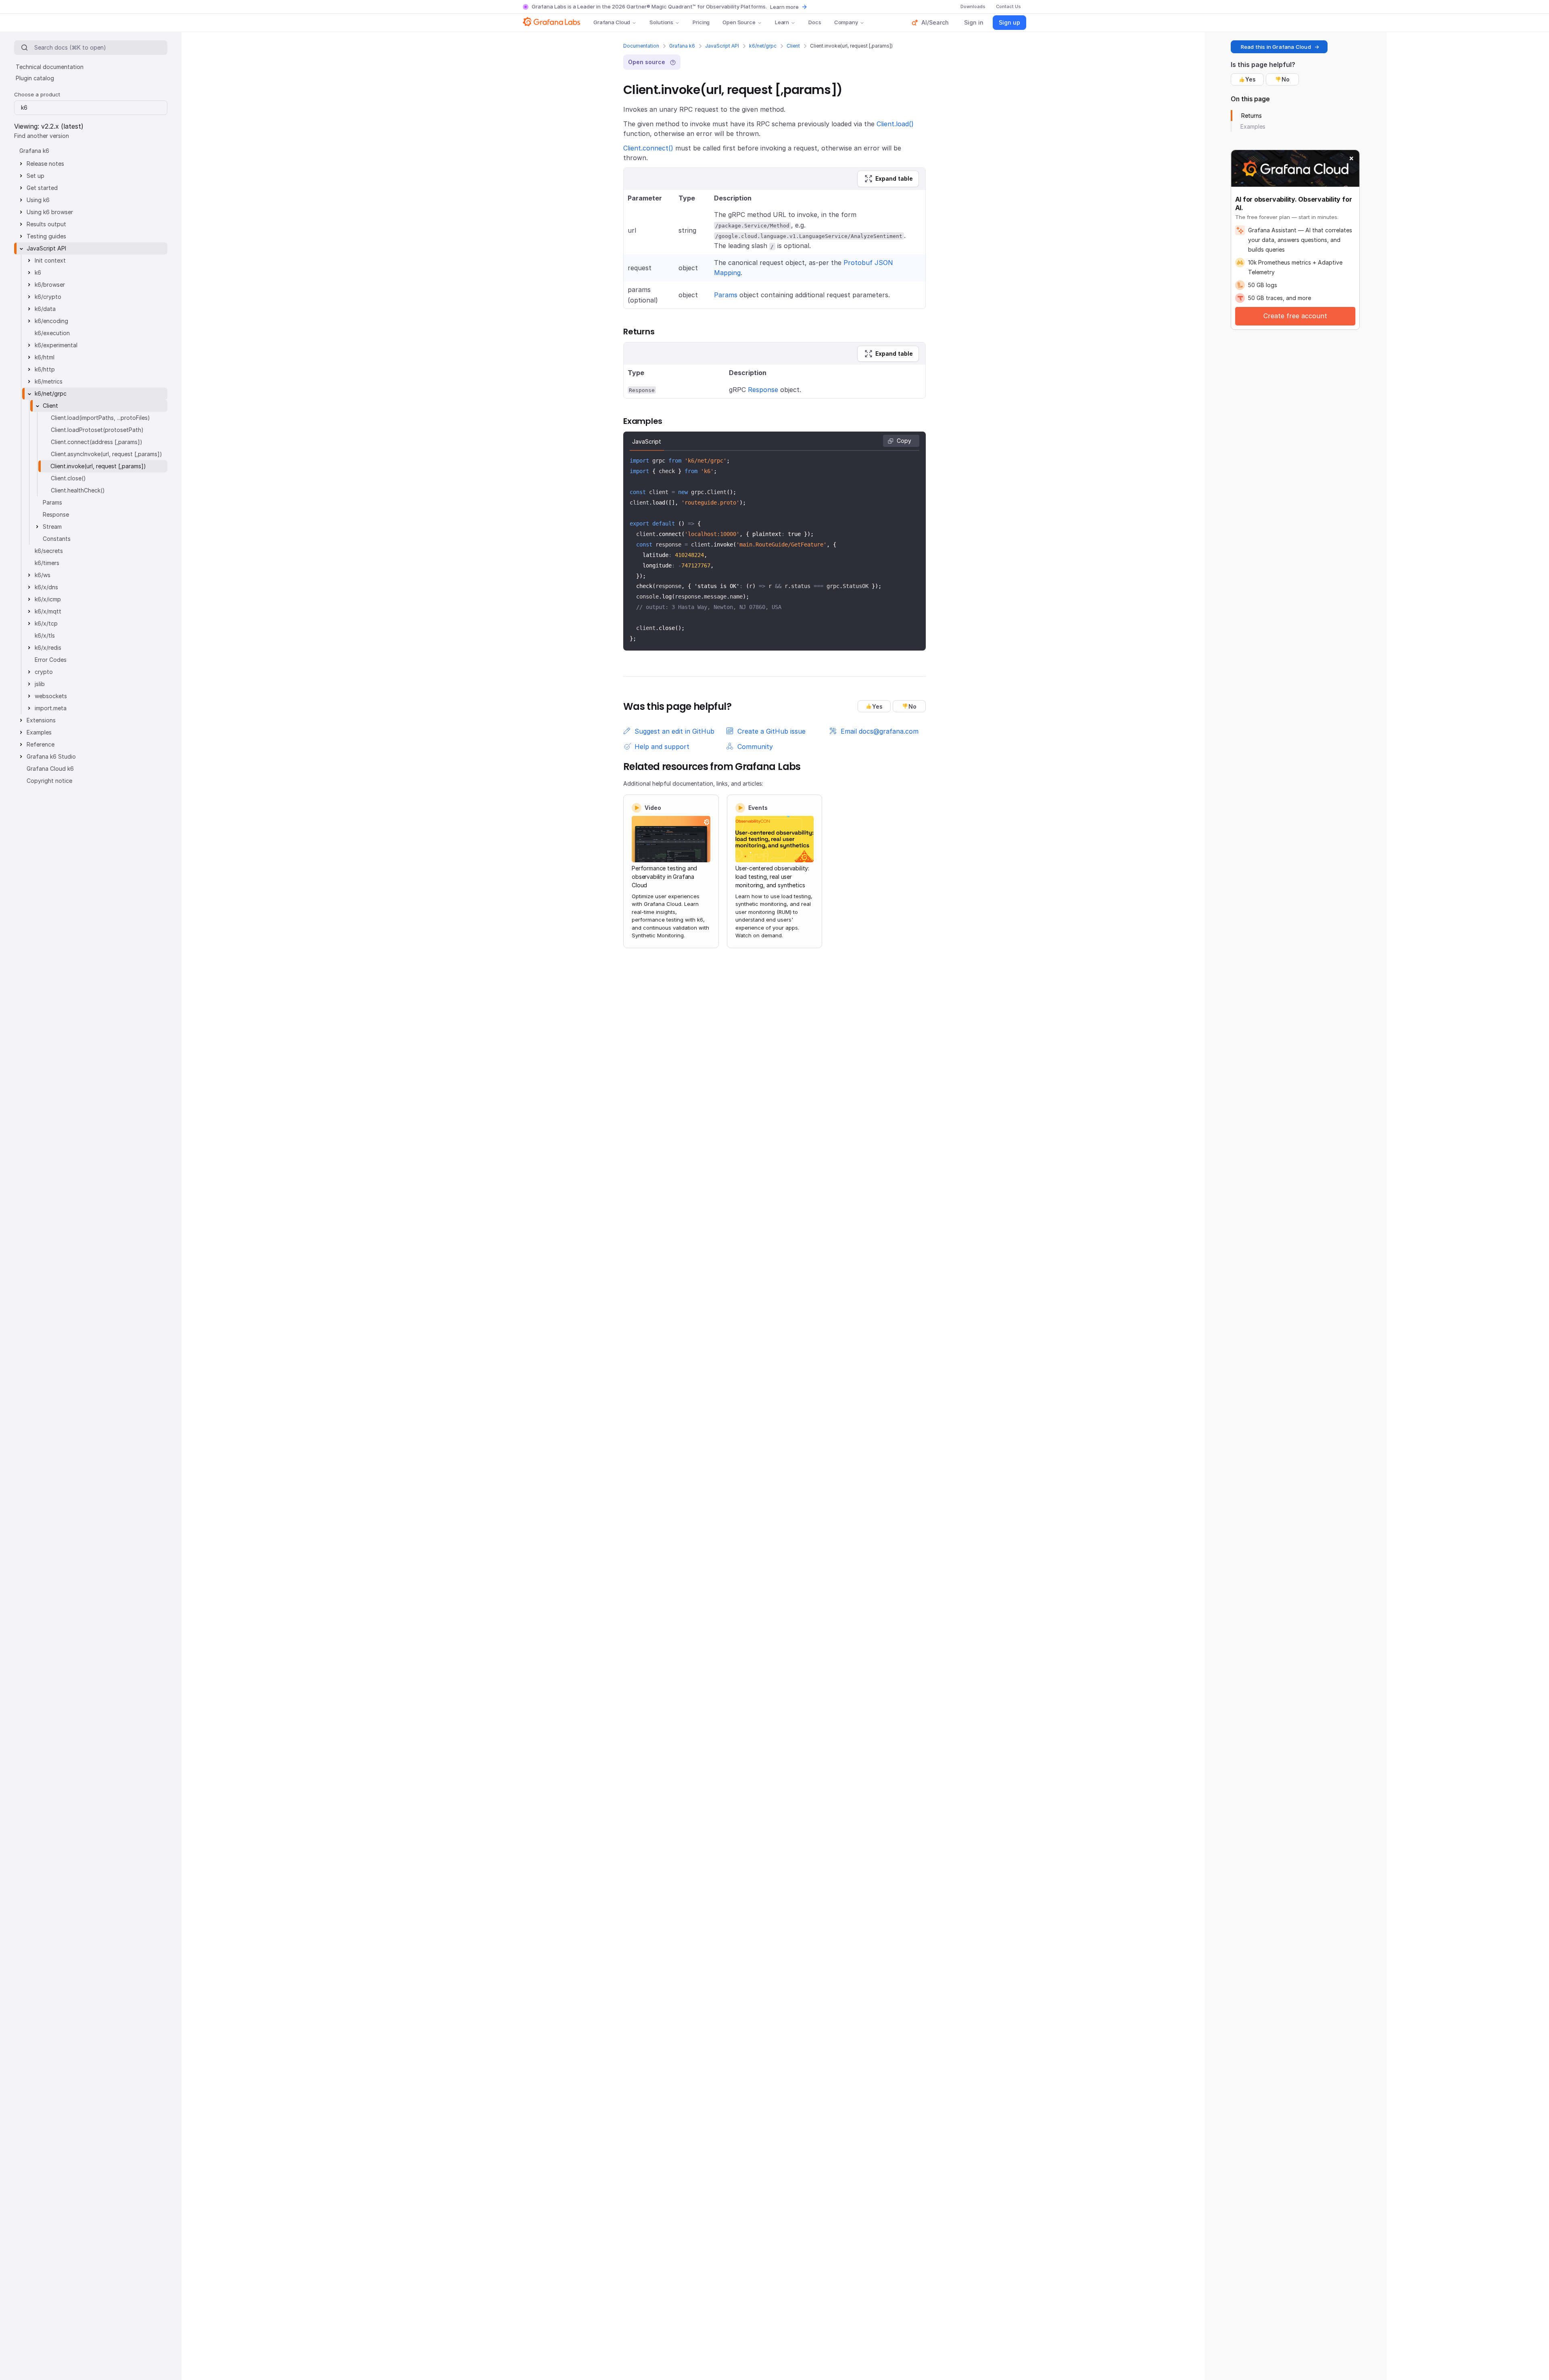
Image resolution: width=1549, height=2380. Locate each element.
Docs (815, 22)
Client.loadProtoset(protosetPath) (97, 430)
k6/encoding (51, 321)
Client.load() (895, 124)
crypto (44, 672)
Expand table (894, 178)
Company (846, 22)
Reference (41, 744)
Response (763, 390)
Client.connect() (648, 148)
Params (726, 295)
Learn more (784, 7)
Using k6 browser (50, 212)
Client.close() (68, 478)
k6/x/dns (46, 587)
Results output (46, 224)
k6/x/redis (48, 648)
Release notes (45, 164)
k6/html (45, 357)
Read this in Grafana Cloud (1276, 47)
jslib (40, 684)
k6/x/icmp (48, 599)
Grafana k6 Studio (51, 756)
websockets (51, 696)
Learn (782, 22)
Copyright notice (49, 781)
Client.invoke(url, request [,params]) (98, 466)
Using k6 (38, 200)
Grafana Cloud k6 (50, 769)
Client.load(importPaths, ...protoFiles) (100, 418)
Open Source (739, 22)
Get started (42, 188)
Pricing (701, 22)
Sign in (974, 22)
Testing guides (46, 236)
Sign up (1009, 22)
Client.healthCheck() (78, 490)
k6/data (45, 309)
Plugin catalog (35, 78)
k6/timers (47, 563)
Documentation (641, 46)
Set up (35, 176)
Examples (39, 732)
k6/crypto (48, 297)
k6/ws (43, 575)
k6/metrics (49, 381)
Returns (1252, 116)
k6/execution (52, 333)
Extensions (41, 720)
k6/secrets (49, 551)
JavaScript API (722, 46)
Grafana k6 (682, 46)
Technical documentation (50, 67)
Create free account (1295, 316)
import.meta (51, 708)
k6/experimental (56, 345)
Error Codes (51, 660)
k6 (38, 272)
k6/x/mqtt (48, 611)
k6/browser (50, 285)
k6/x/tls (45, 635)
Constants (57, 539)
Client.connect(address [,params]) (97, 442)
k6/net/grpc (763, 46)
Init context (50, 260)
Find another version (42, 136)
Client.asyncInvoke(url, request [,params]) (106, 454)
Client (793, 46)
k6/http (45, 369)
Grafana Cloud (612, 22)
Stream (52, 527)
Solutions (661, 22)
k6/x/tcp (46, 623)
